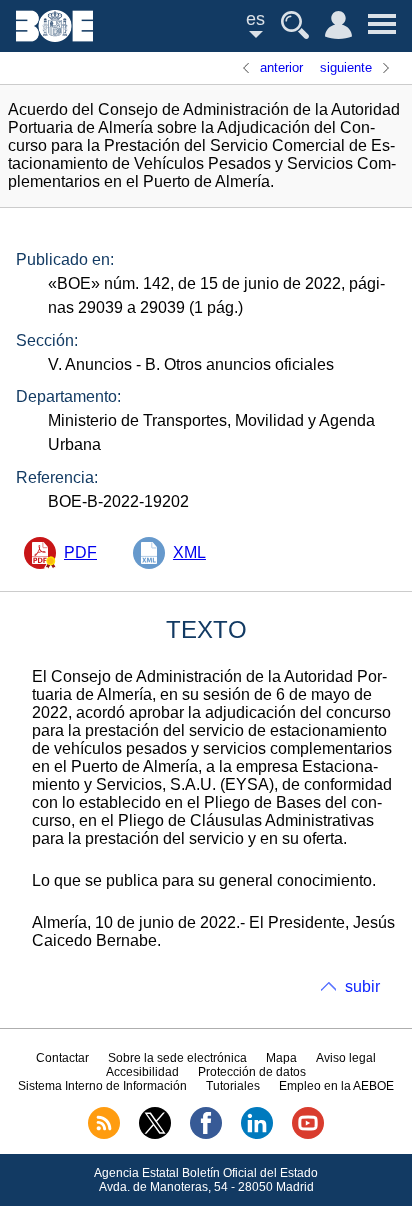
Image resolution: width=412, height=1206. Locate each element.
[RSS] (104, 1135)
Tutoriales (233, 1086)
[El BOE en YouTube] (308, 1135)
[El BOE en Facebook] (206, 1135)
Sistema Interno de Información (102, 1086)
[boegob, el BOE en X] (155, 1135)
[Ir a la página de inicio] (54, 36)
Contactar (62, 1058)
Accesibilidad (142, 1072)
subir (362, 986)
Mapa (281, 1058)
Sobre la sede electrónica (177, 1058)
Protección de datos (252, 1072)
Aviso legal (346, 1058)
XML (189, 552)
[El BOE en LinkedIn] (257, 1135)
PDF (80, 552)
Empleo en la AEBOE (336, 1086)
